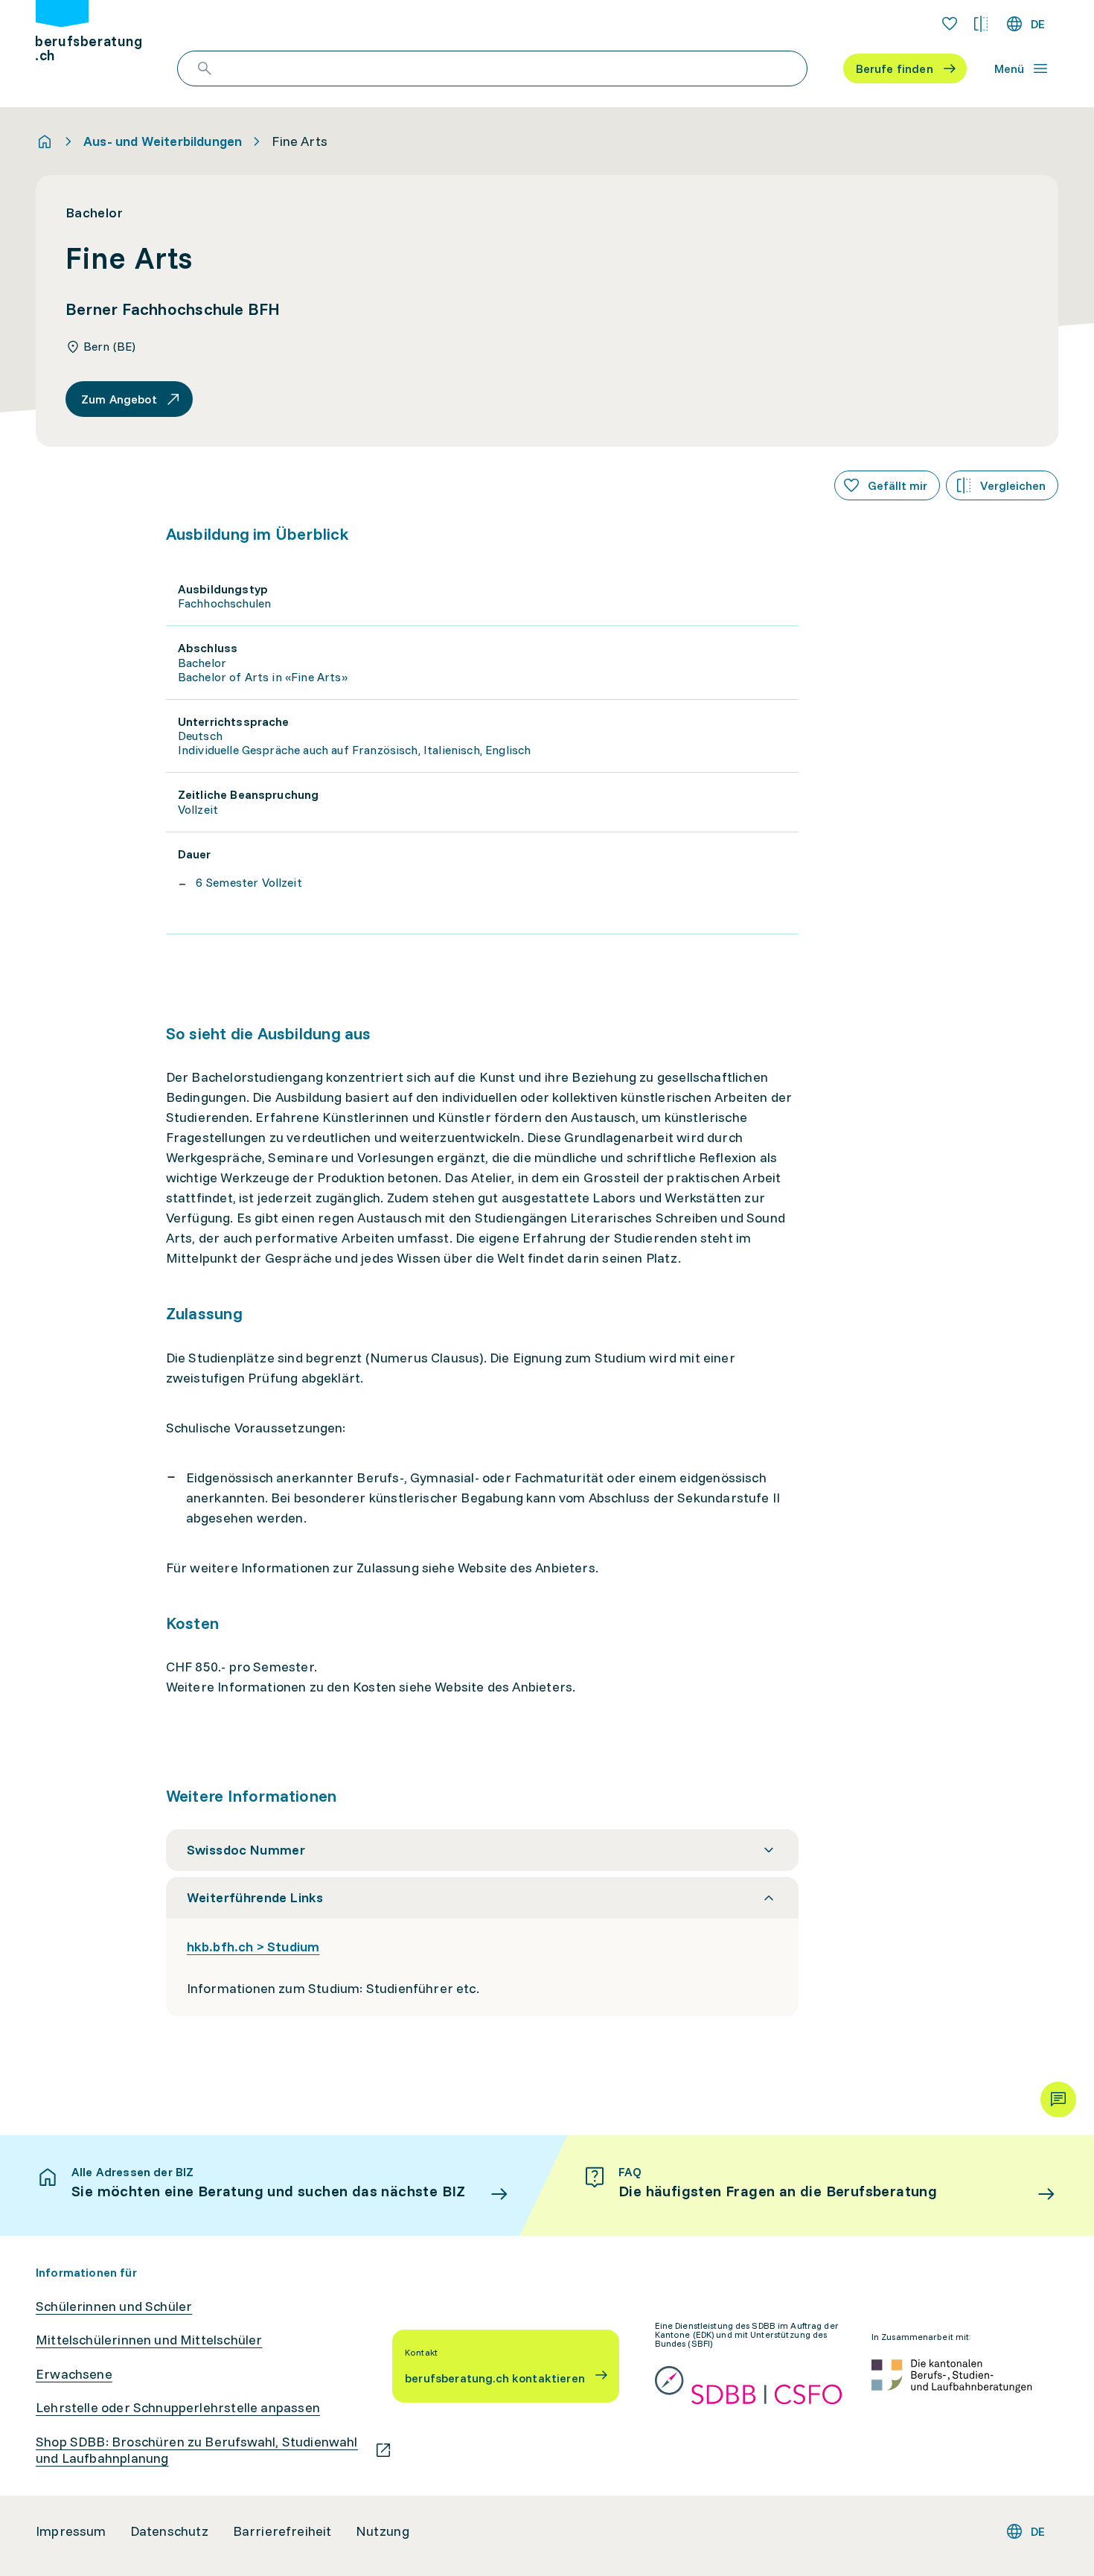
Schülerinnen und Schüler (114, 2306)
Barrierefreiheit (282, 2531)
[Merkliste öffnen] (950, 24)
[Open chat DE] (1058, 2100)
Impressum (71, 2531)
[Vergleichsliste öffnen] (981, 24)
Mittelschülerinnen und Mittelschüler (149, 2340)
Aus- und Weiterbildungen (163, 141)
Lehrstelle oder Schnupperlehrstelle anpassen (178, 2408)
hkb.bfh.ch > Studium (253, 1947)
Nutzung (383, 2531)
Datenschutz (170, 2531)
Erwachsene (74, 2374)
